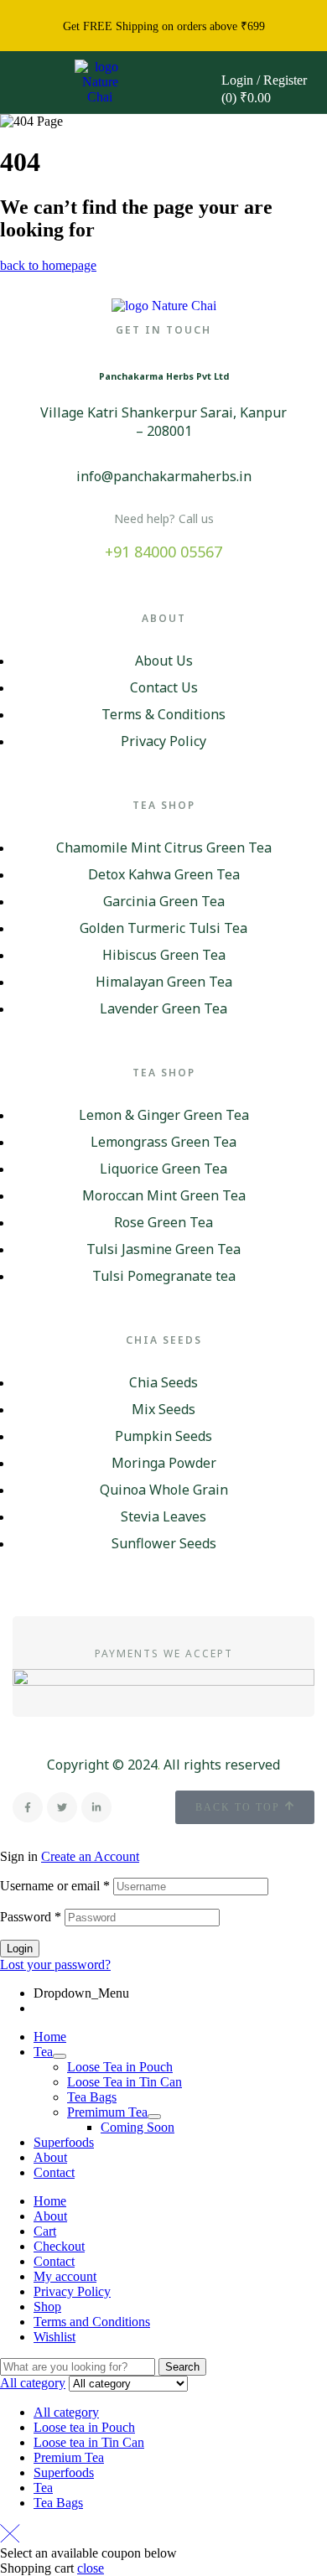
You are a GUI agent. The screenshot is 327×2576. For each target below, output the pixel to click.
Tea (43, 2052)
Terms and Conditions (92, 2322)
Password (31, 1917)
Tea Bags (92, 2097)
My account (65, 2276)
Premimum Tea (107, 2112)
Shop (47, 2306)
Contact (54, 2172)
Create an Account (90, 1856)
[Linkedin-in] (96, 1807)
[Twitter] (62, 1807)
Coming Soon (138, 2127)
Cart (45, 2231)
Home (50, 2037)
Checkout (59, 2246)
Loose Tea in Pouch (120, 2067)
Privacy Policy (72, 2291)
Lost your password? (55, 1964)
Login (20, 1949)
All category (66, 2412)
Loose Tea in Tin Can (125, 2082)
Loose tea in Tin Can (89, 2442)
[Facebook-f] (28, 1807)
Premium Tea (69, 2457)
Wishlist (54, 2337)
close (91, 2568)
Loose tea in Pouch (84, 2427)
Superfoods (64, 2142)
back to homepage (48, 265)
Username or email (55, 1886)
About (50, 2157)
